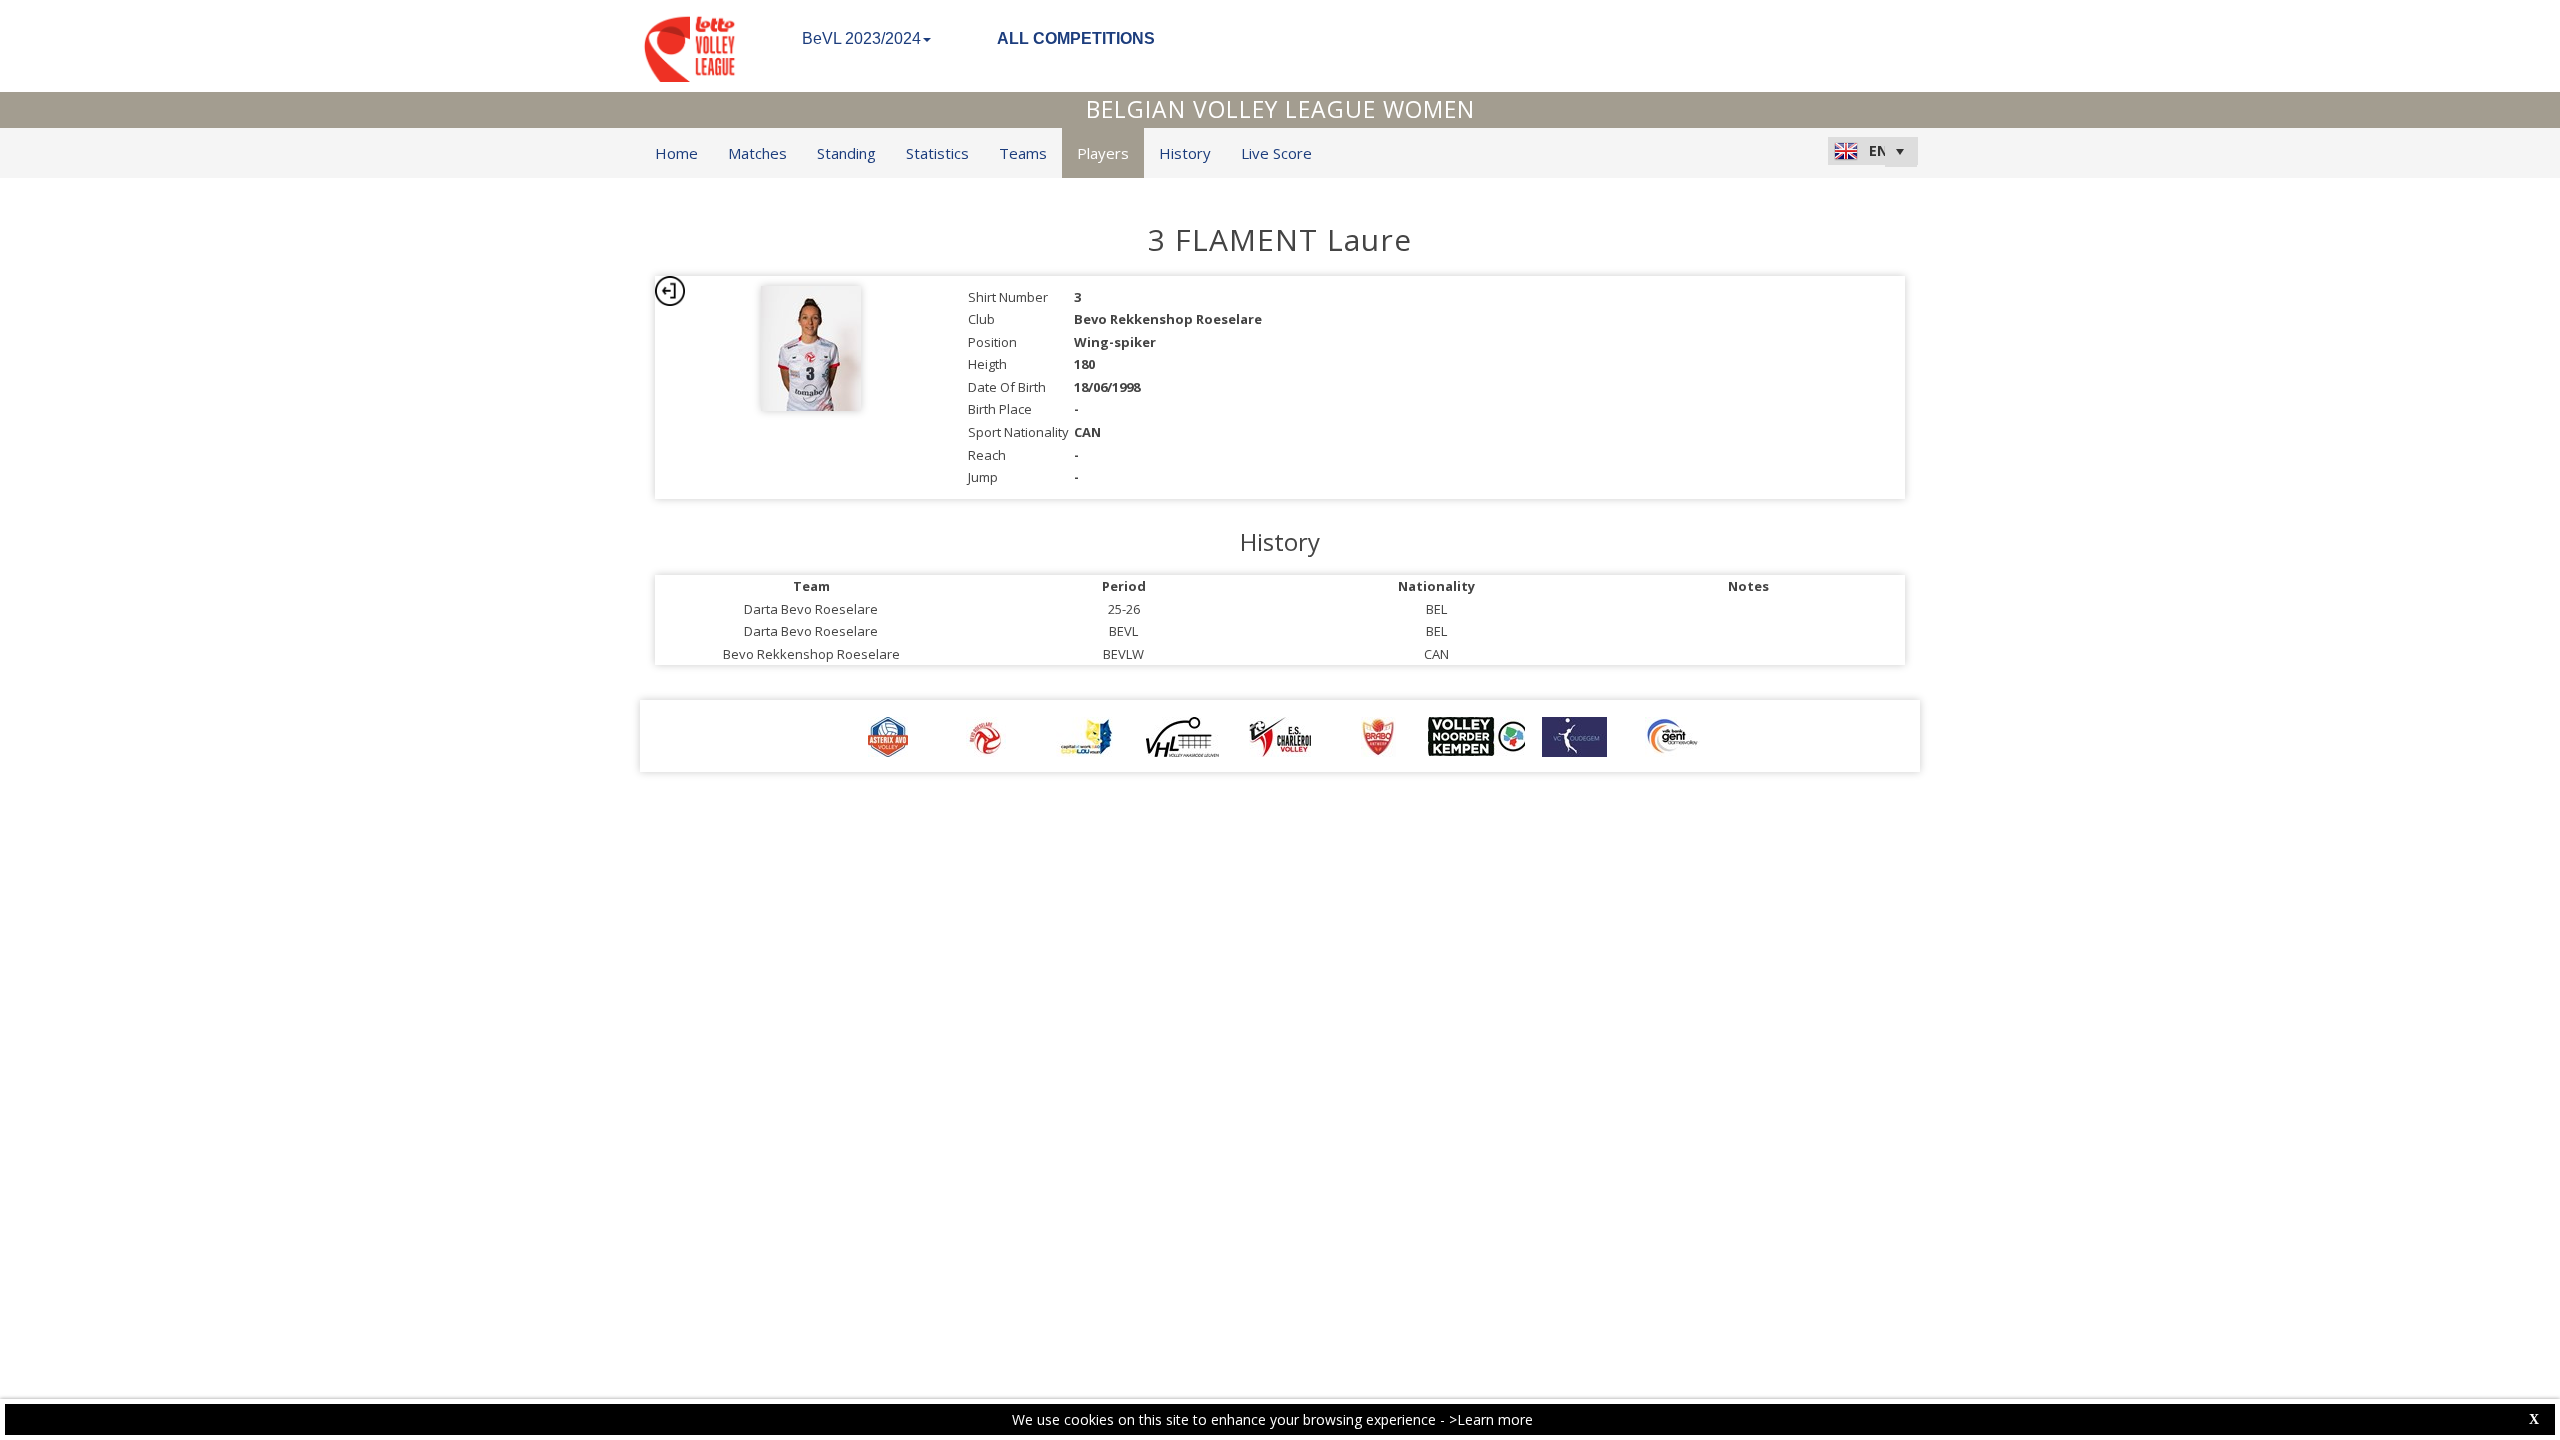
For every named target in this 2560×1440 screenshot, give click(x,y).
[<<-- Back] (670, 291)
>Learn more (1491, 1419)
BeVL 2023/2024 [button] (861, 38)
